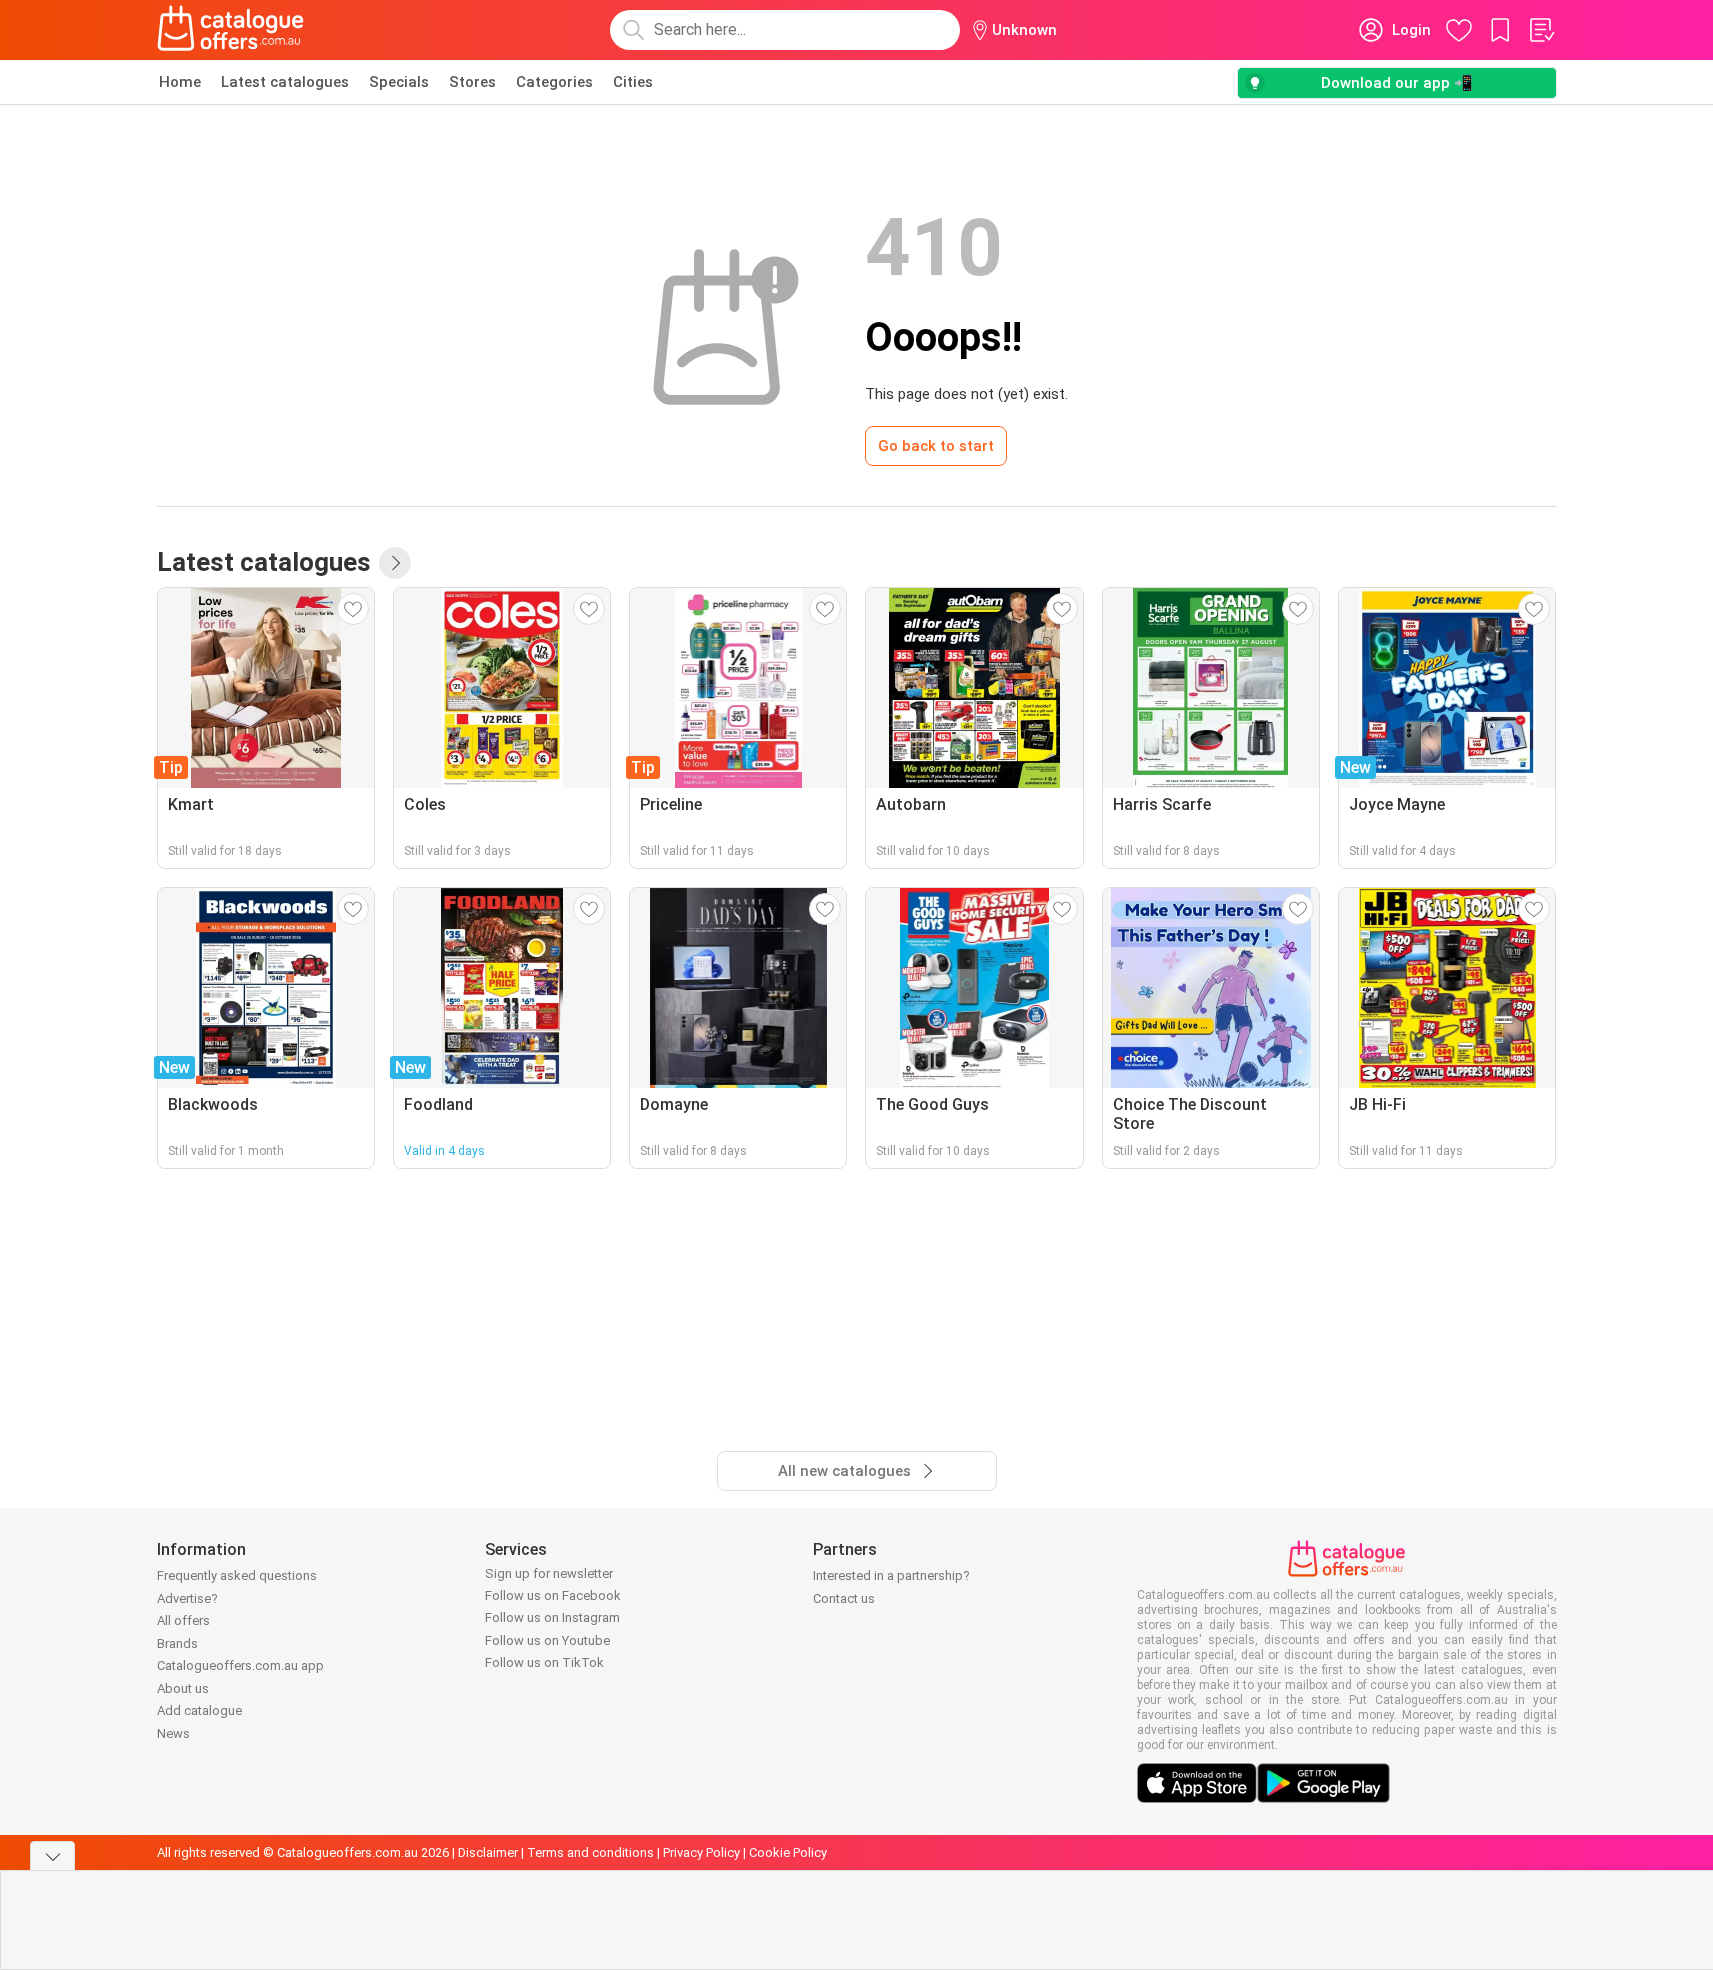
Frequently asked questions (237, 1575)
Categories (554, 82)
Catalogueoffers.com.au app (240, 1665)
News (173, 1733)
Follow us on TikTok (544, 1662)
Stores (472, 82)
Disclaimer (488, 1852)
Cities (633, 82)
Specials (399, 82)
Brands (177, 1643)
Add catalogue (199, 1710)
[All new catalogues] (395, 563)
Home (180, 82)
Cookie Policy (788, 1852)
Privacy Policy (701, 1852)
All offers (183, 1620)
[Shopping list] (1541, 30)
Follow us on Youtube (547, 1640)
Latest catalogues (285, 82)
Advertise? (187, 1598)
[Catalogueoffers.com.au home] (231, 30)
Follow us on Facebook (553, 1595)
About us (183, 1688)
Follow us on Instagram (552, 1617)
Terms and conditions (590, 1852)
